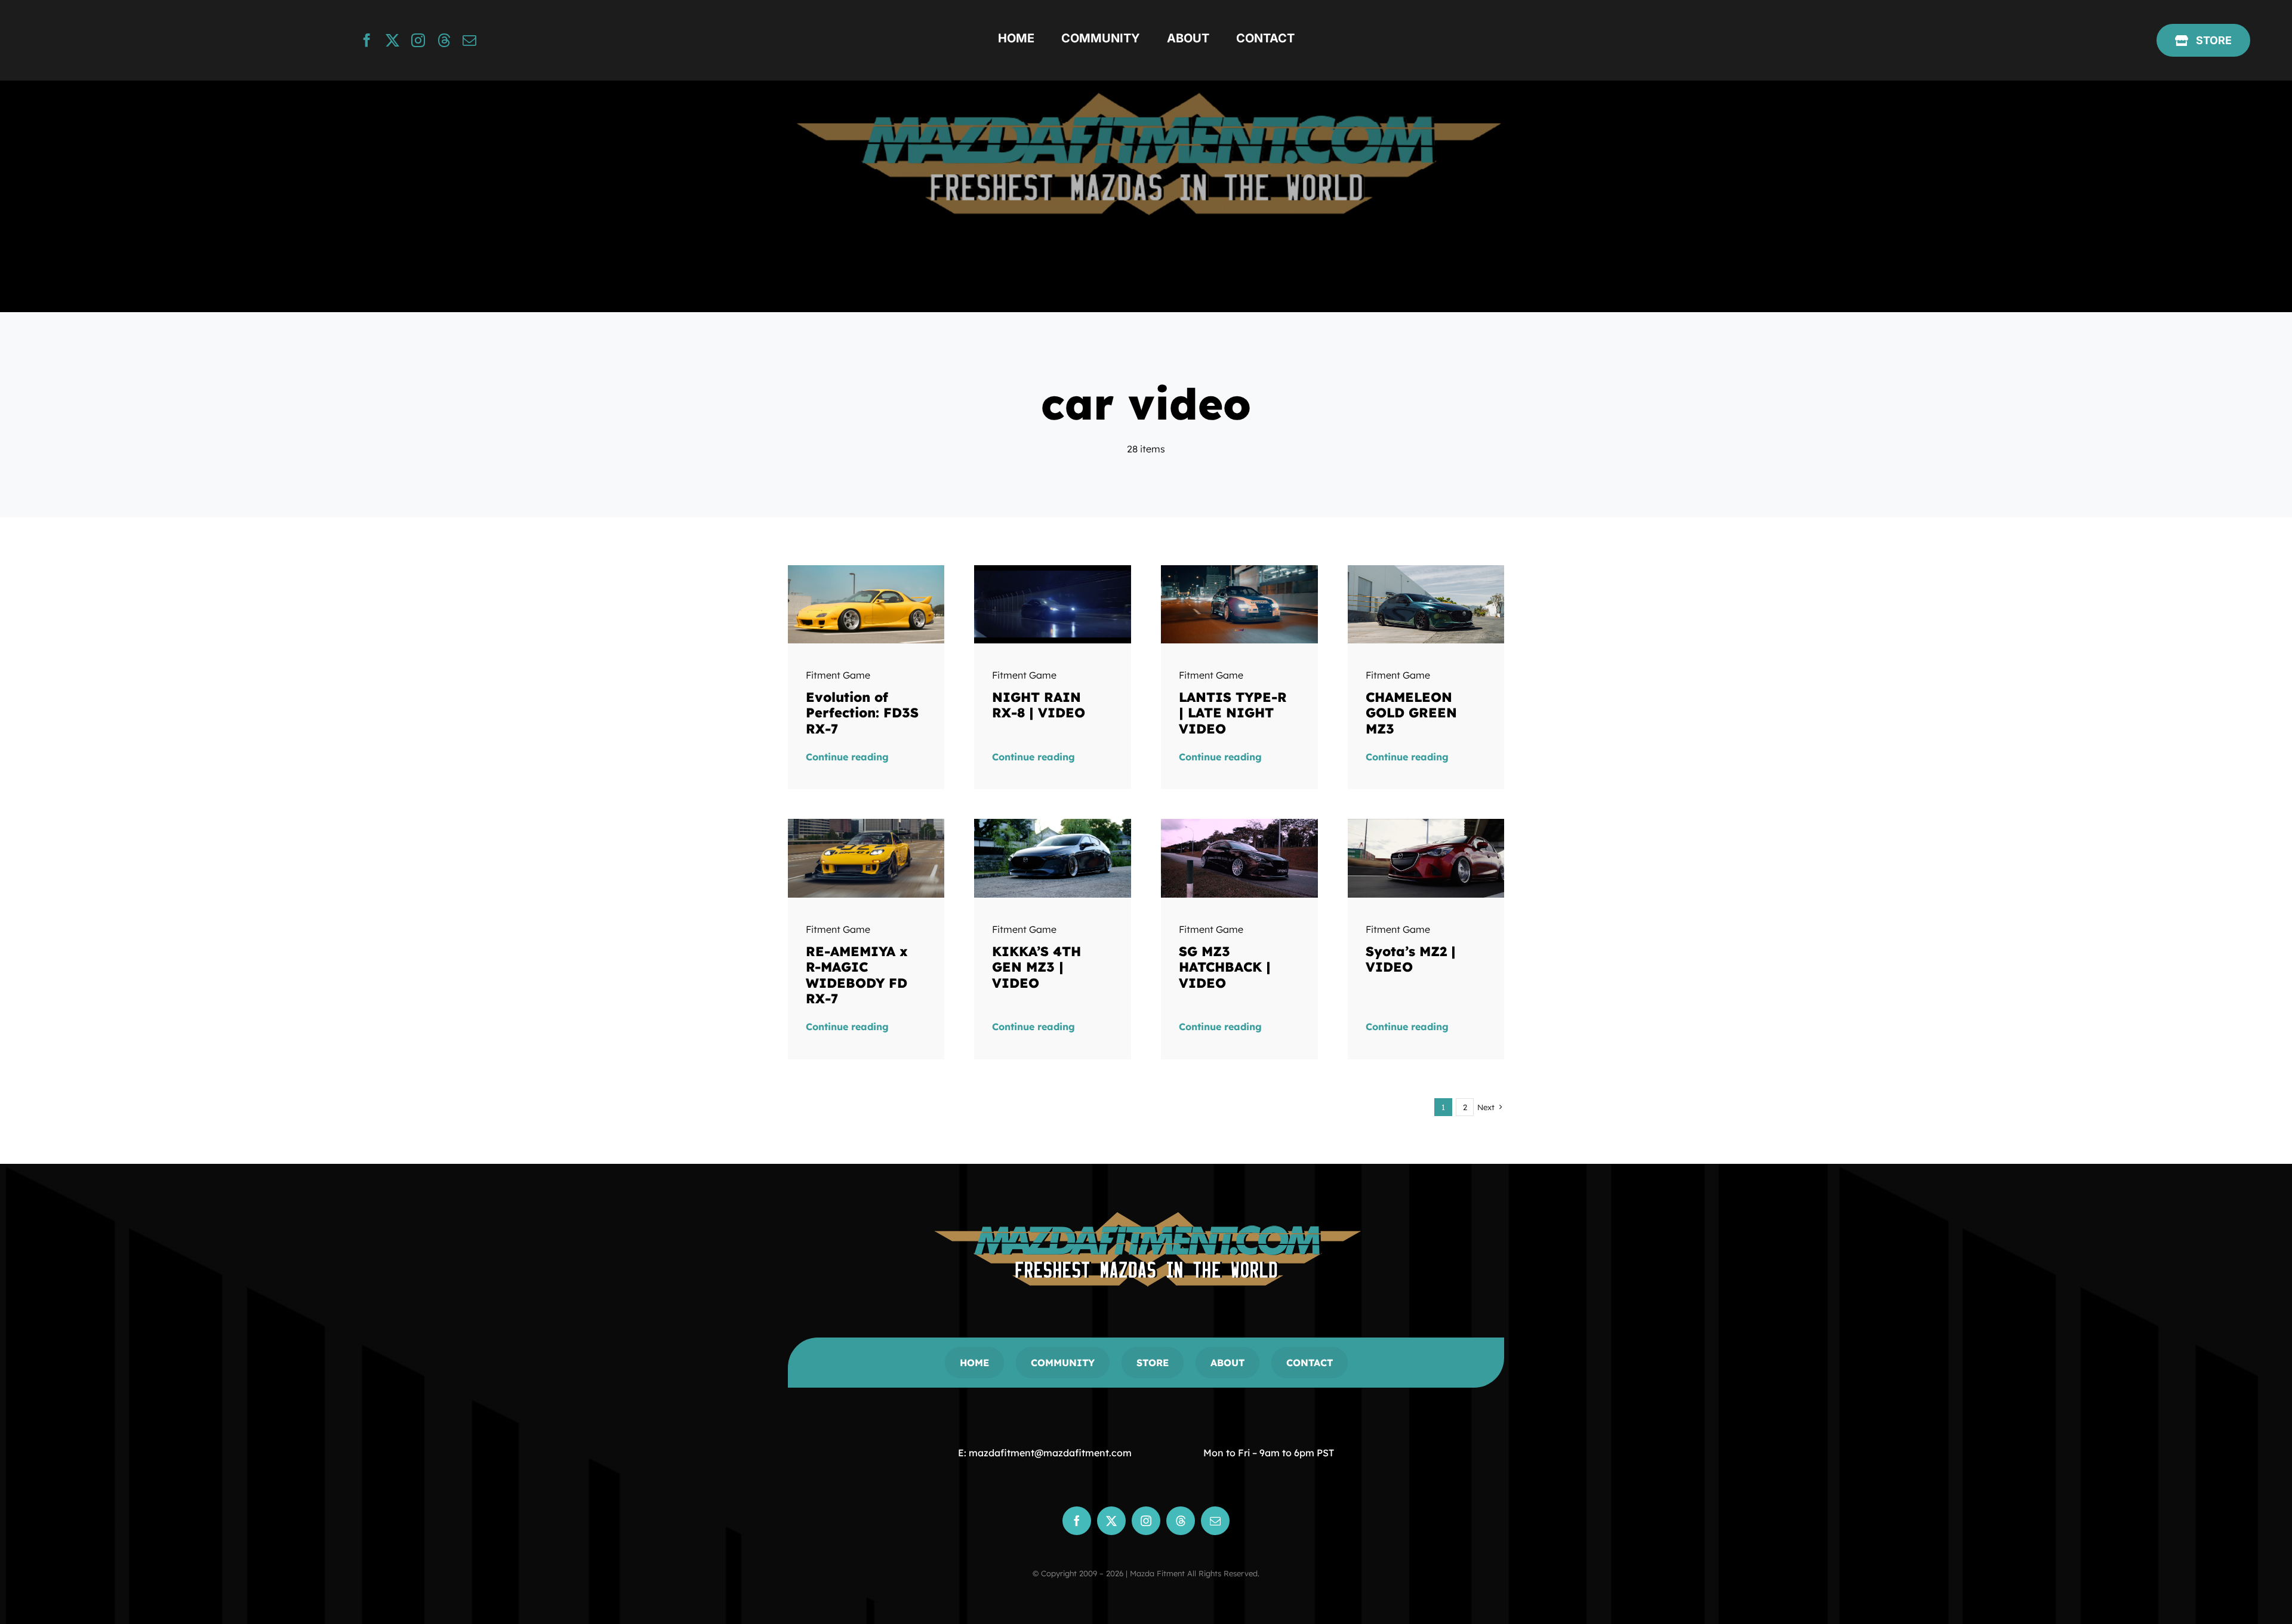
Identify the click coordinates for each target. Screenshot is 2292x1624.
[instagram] (418, 40)
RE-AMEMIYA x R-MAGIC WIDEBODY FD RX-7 (857, 975)
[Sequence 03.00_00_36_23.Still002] (1239, 824)
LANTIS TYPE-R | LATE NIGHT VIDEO (1233, 713)
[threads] (444, 40)
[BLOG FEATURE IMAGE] (866, 570)
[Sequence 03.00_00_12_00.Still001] (1426, 824)
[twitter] (392, 40)
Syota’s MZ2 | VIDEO (1411, 959)
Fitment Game (838, 675)
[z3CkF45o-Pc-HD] (1239, 570)
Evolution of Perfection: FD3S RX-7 (862, 713)
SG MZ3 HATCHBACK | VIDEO (1225, 967)
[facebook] (367, 40)
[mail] (469, 40)
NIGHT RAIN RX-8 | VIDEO (1039, 705)
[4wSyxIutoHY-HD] (1053, 570)
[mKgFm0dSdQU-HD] (866, 824)
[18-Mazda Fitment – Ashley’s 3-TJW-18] (1426, 570)
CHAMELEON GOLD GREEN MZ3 (1411, 713)
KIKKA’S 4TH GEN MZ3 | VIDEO (1036, 967)
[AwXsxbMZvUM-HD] (1053, 824)
